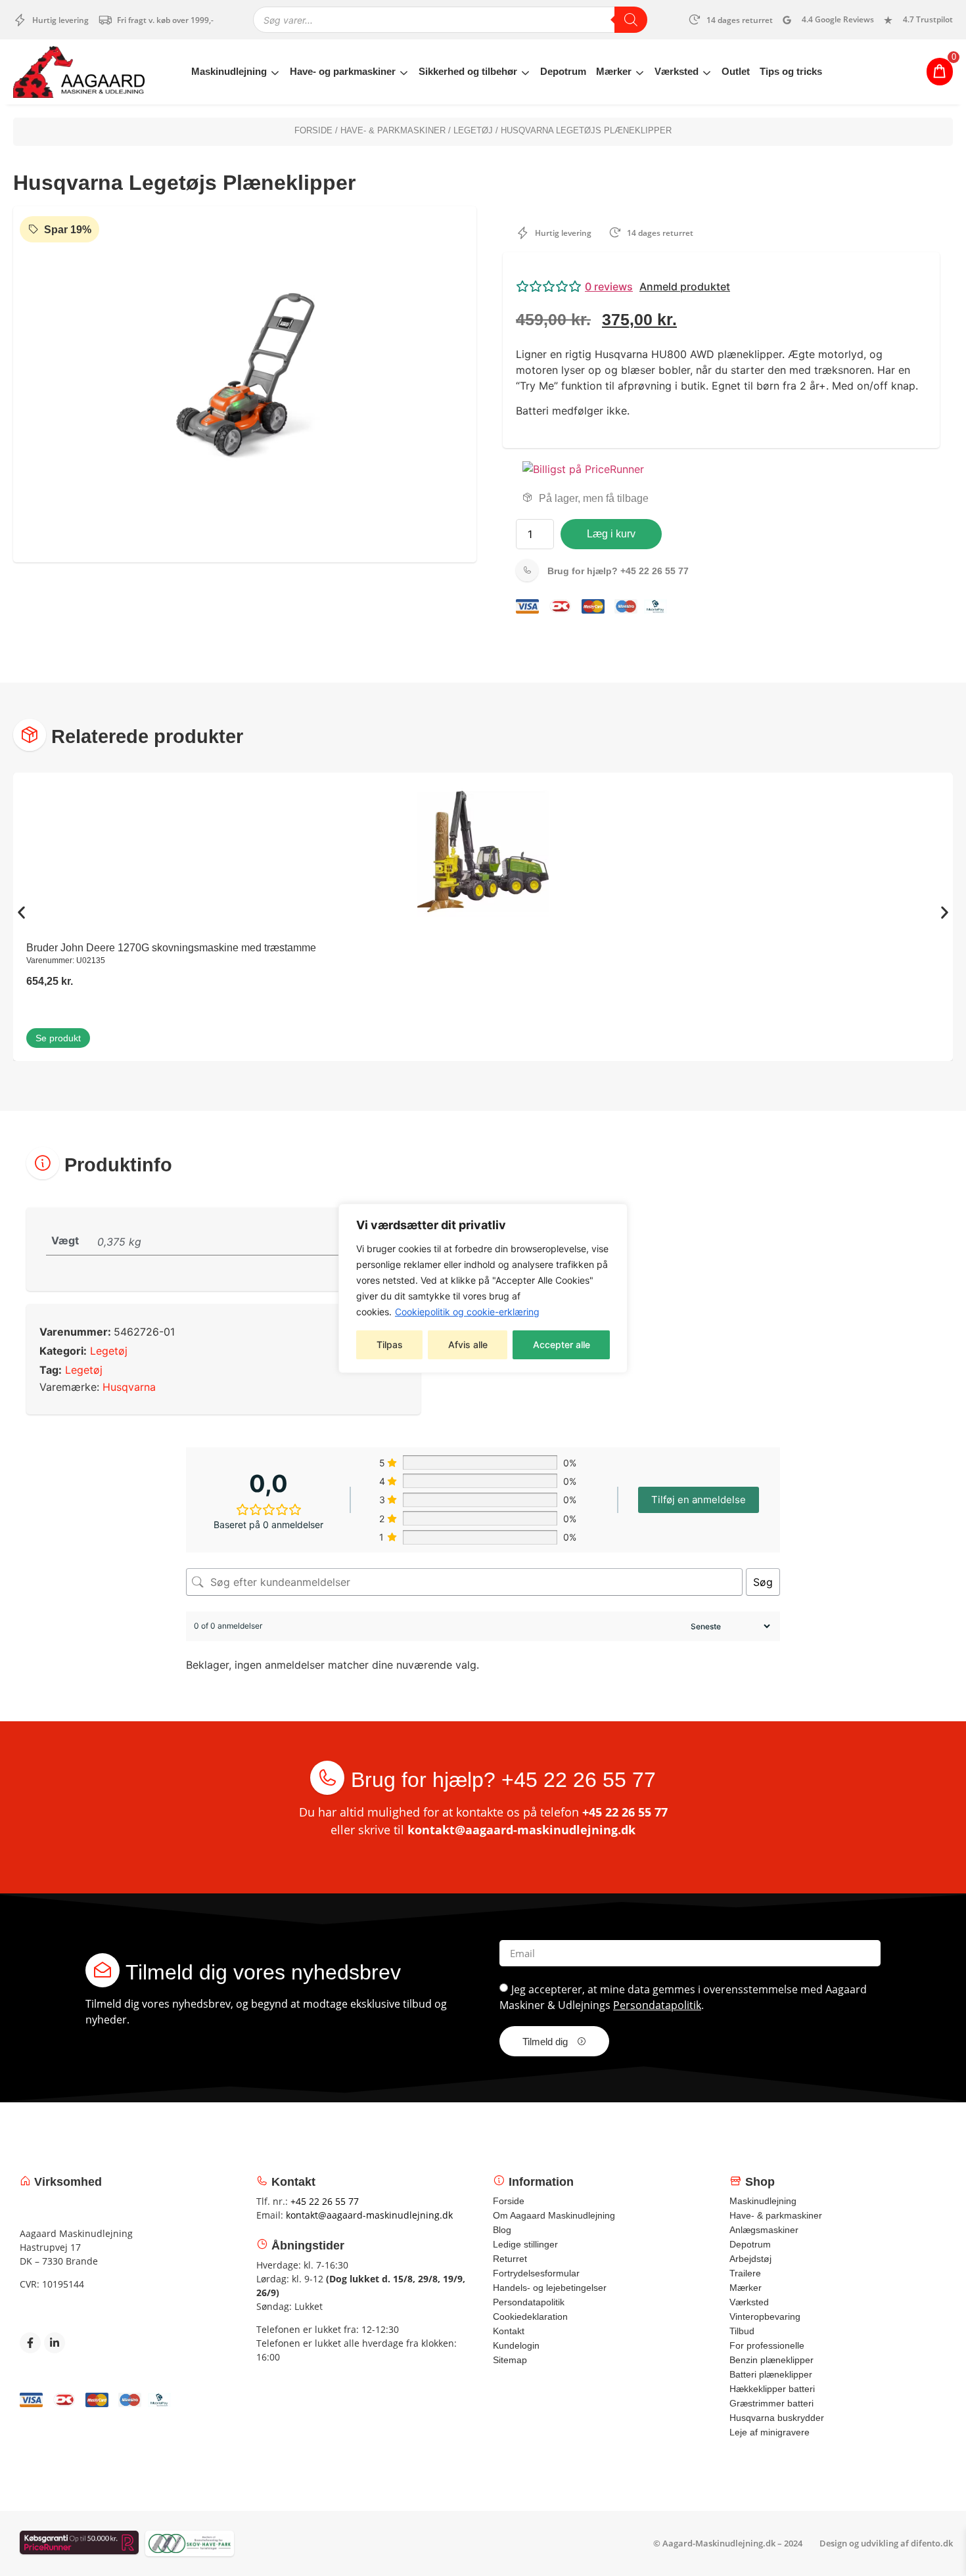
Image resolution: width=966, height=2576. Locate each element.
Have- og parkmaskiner (343, 71)
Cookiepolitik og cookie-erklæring (467, 1312)
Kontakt (509, 2331)
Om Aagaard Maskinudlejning (554, 2215)
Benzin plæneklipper (771, 2360)
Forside (313, 130)
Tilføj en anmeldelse (699, 1500)
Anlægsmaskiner (764, 2230)
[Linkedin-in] (55, 2343)
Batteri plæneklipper (771, 2374)
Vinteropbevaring (765, 2316)
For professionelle (767, 2345)
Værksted (677, 71)
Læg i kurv (611, 534)
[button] (721, 286)
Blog (502, 2230)
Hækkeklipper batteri (772, 2389)
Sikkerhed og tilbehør (468, 71)
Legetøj (473, 130)
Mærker (614, 71)
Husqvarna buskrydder (777, 2418)
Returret (510, 2259)
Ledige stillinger (525, 2244)
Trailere (745, 2273)
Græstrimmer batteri (771, 2403)
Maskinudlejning (229, 71)
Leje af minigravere (770, 2432)
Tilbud (742, 2331)
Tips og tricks (791, 71)
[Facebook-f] (30, 2343)
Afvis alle (468, 1344)
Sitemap (510, 2360)
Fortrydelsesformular (536, 2273)
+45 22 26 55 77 (618, 571)
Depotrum (563, 71)
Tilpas (390, 1344)
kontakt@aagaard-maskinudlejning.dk (521, 1830)
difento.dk (932, 2543)
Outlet (736, 71)
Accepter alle (562, 1344)
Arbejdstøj (750, 2259)
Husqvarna (129, 1387)
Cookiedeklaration (530, 2316)
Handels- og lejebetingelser (550, 2288)
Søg (763, 1582)
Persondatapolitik (657, 2005)
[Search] (631, 20)
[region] (483, 1288)
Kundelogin (516, 2345)
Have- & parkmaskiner (393, 130)
